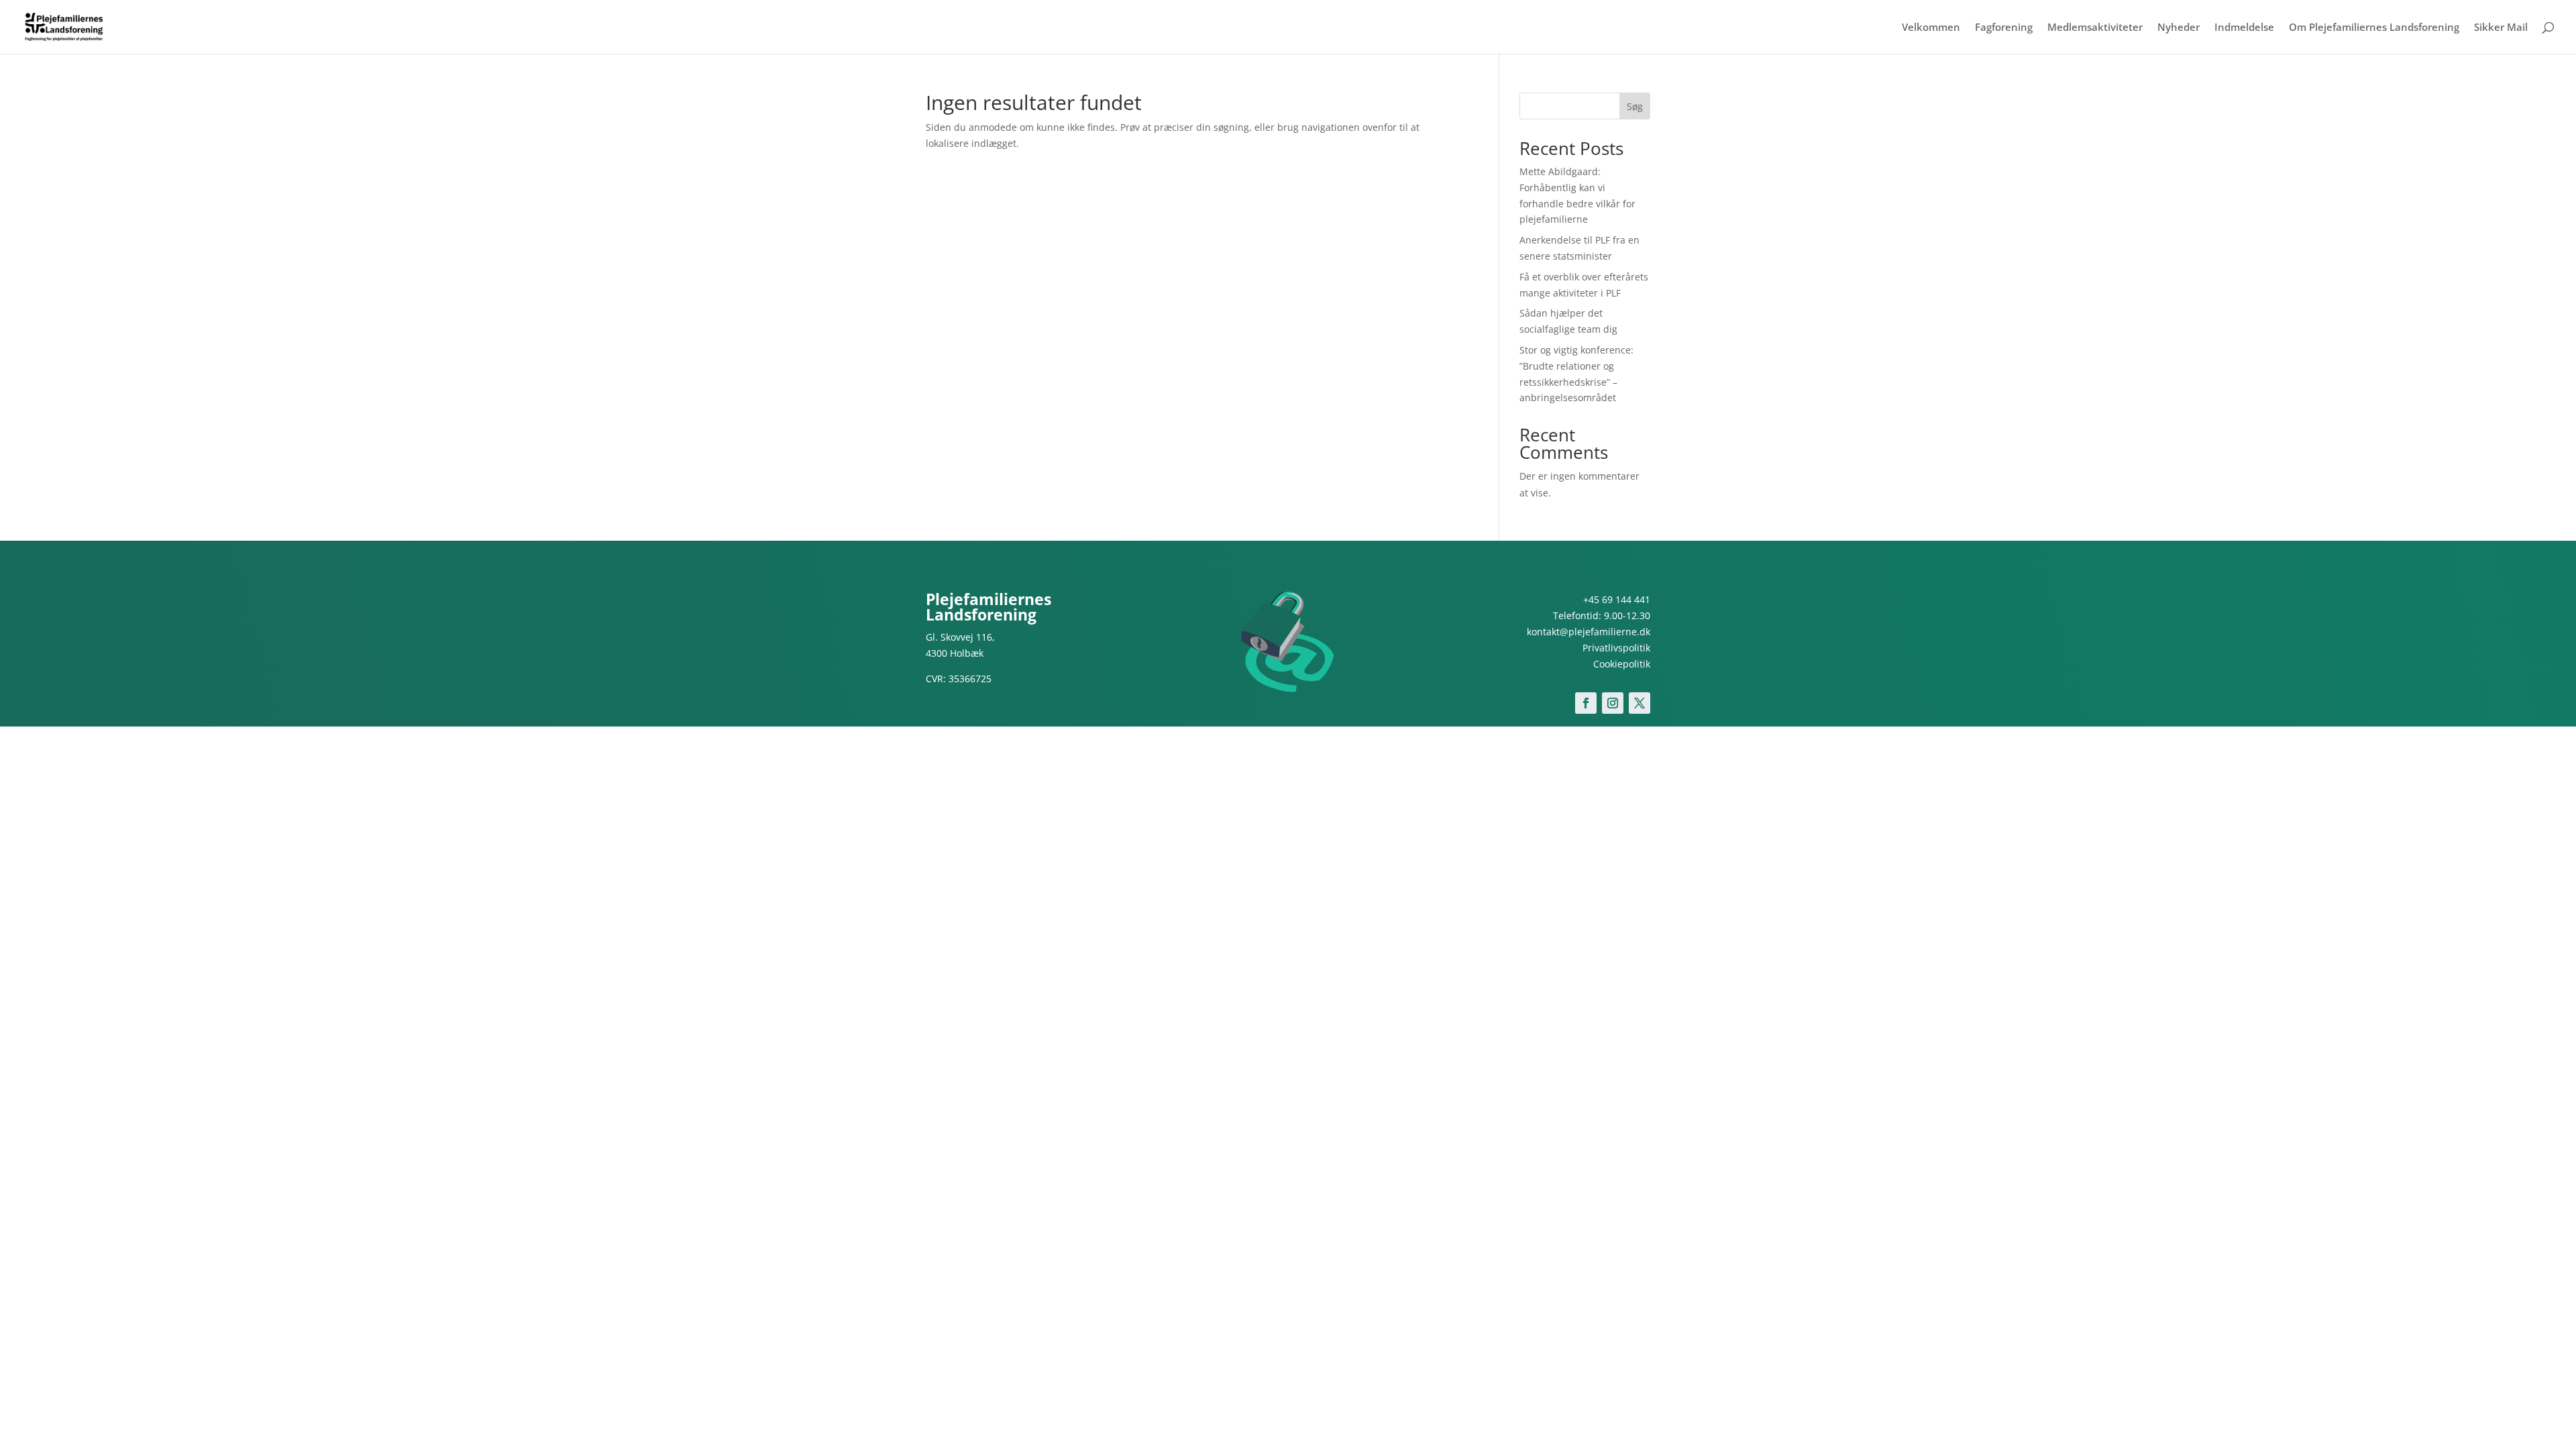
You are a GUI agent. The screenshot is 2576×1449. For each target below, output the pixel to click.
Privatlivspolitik (1616, 648)
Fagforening (2004, 28)
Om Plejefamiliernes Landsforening (2374, 28)
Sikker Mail (2501, 28)
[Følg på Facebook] (1586, 703)
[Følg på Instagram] (1613, 703)
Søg (1635, 106)
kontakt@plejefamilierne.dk (1589, 632)
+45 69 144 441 (1617, 599)
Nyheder (2179, 28)
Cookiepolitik (1622, 664)
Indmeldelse (2244, 28)
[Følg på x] (1640, 703)
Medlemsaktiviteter (2095, 28)
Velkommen (1931, 28)
